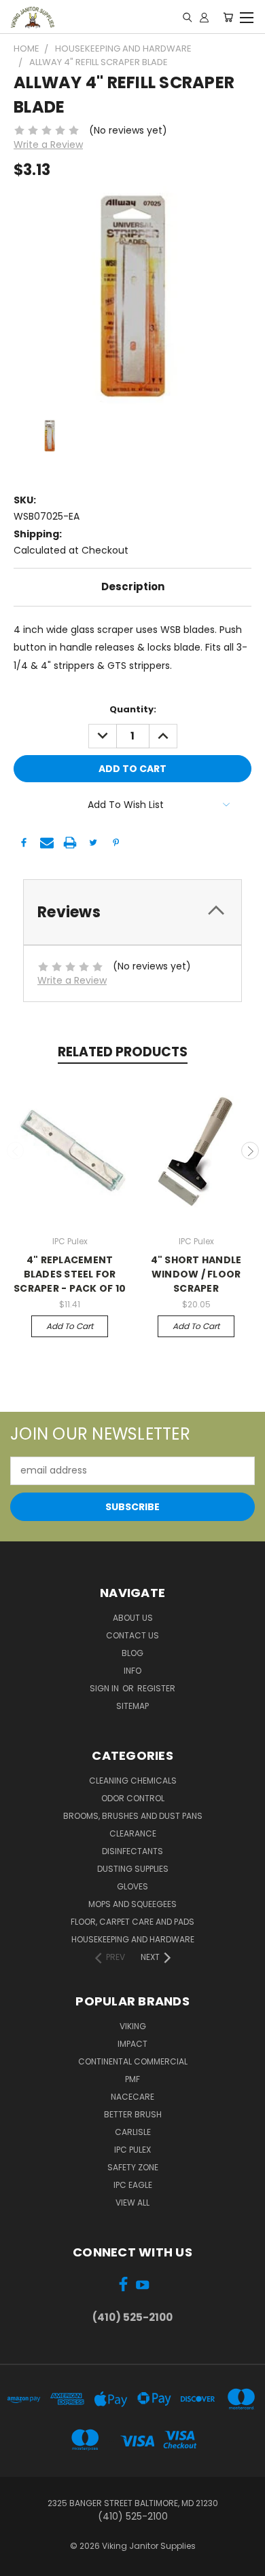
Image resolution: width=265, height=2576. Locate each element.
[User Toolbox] (204, 17)
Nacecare (132, 2097)
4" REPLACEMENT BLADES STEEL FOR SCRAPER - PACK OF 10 (70, 1274)
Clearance (133, 1833)
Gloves (132, 1886)
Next (250, 1151)
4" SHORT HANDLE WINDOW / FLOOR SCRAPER (196, 1274)
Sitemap (132, 1706)
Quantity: (133, 709)
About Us (133, 1618)
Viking (133, 2026)
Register (156, 1688)
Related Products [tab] (123, 1052)
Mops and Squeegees (132, 1904)
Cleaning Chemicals (133, 1781)
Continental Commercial (133, 2061)
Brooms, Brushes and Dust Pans (133, 1816)
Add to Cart (70, 1326)
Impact (132, 2044)
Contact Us (132, 1635)
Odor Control (133, 1798)
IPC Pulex (132, 2150)
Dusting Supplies (133, 1869)
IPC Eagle (133, 2185)
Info (132, 1671)
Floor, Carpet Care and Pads (132, 1922)
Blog (132, 1653)
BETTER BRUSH (133, 2114)
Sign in (105, 1688)
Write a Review (48, 145)
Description (133, 587)
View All (132, 2203)
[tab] (132, 912)
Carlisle (133, 2132)
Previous (16, 1151)
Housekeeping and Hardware (133, 1939)
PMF (132, 2079)
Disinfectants (132, 1851)
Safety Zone (133, 2167)
